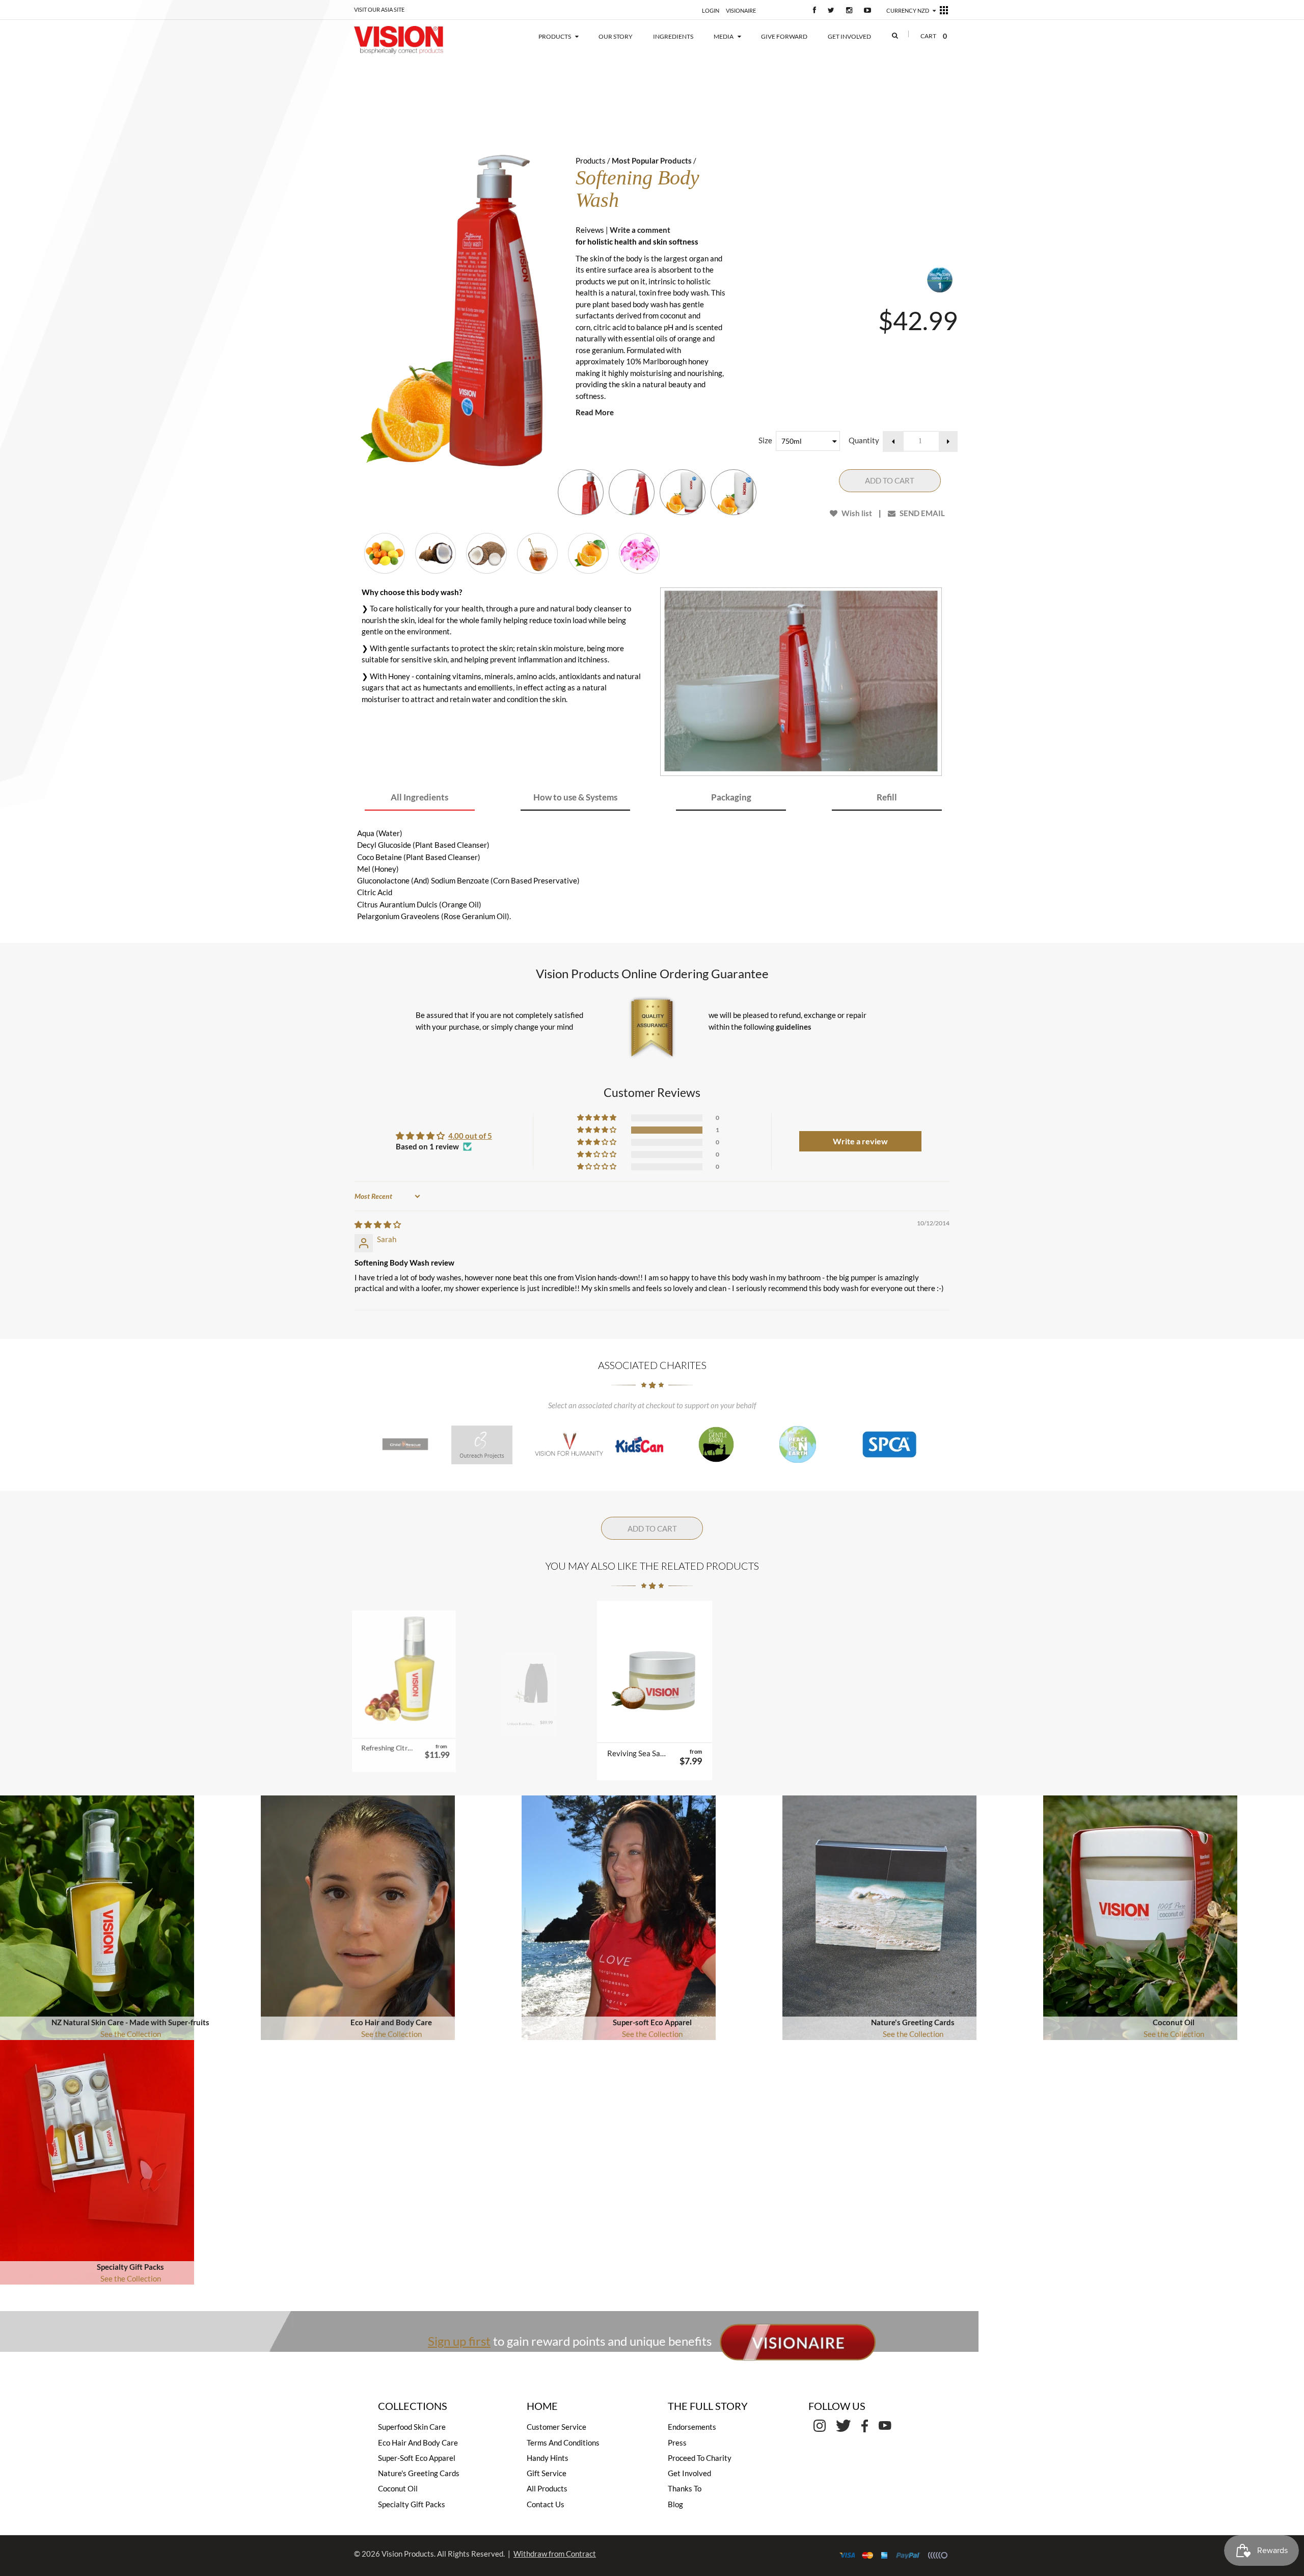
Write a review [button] (860, 1141)
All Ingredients (419, 797)
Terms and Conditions (563, 2443)
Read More (595, 412)
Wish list (856, 513)
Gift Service (547, 2473)
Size (765, 440)
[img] (378, 1224)
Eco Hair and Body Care (391, 2022)
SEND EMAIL (921, 513)
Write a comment (640, 230)
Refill (887, 797)
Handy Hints (548, 2458)
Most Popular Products (652, 160)
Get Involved (689, 2473)
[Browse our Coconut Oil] (1140, 1917)
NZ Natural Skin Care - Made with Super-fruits (130, 2022)
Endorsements (692, 2427)
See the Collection (131, 2034)
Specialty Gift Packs (130, 2267)
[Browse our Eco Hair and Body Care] (358, 1917)
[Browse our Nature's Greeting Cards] (879, 1917)
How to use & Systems (575, 797)
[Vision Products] (414, 40)
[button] (597, 1130)
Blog (675, 2504)
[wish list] (429, 1730)
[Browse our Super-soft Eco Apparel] (619, 1917)
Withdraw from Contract (555, 2554)
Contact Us (546, 2504)
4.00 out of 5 (470, 1136)
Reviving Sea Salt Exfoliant (637, 1753)
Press (677, 2443)
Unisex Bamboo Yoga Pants (512, 1753)
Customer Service (556, 2427)
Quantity (864, 440)
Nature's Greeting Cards (913, 2022)
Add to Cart (890, 480)
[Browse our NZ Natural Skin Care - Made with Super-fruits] (97, 1917)
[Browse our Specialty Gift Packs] (97, 2161)
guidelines (794, 1027)
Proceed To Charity (700, 2458)
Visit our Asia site (379, 9)
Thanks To (685, 2488)
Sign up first (459, 2341)
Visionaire (741, 10)
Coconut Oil (1174, 2022)
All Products (547, 2488)
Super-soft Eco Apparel (652, 2022)
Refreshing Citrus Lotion (387, 1753)
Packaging (731, 797)
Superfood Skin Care (412, 2427)
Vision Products (408, 2554)
